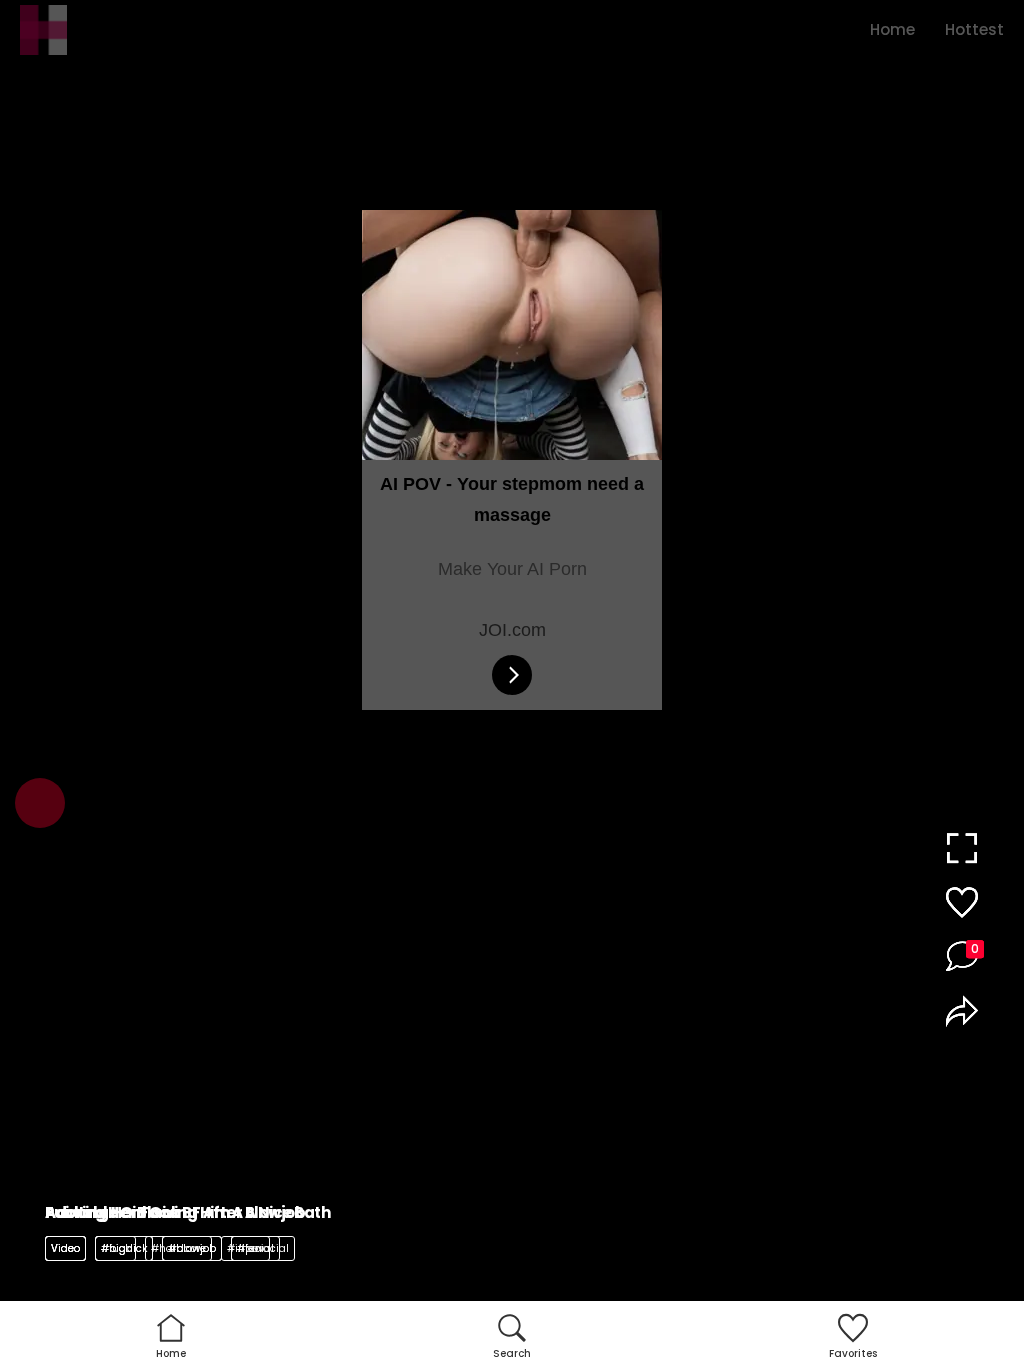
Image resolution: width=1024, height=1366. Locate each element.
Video (65, 1248)
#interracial (258, 1248)
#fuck (115, 1248)
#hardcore (178, 1248)
